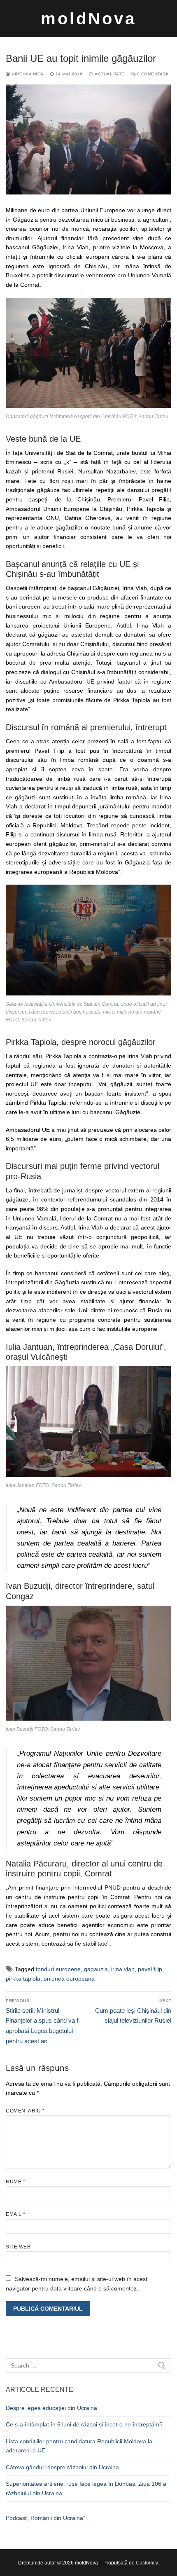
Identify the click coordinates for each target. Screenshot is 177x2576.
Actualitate (109, 74)
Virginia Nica (27, 74)
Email (16, 2214)
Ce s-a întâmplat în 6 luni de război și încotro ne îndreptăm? (84, 2424)
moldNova (88, 19)
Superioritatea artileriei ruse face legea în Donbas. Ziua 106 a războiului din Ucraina (86, 2488)
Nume (15, 2182)
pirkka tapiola (23, 1979)
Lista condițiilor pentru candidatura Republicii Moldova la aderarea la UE (79, 2446)
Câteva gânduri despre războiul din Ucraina (62, 2467)
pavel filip (150, 1969)
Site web (18, 2247)
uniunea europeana (69, 1979)
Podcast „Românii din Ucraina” (45, 2518)
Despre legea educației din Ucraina (51, 2408)
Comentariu (25, 2111)
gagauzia (96, 1969)
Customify (147, 2563)
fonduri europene (58, 1969)
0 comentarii (152, 74)
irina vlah (123, 1969)
